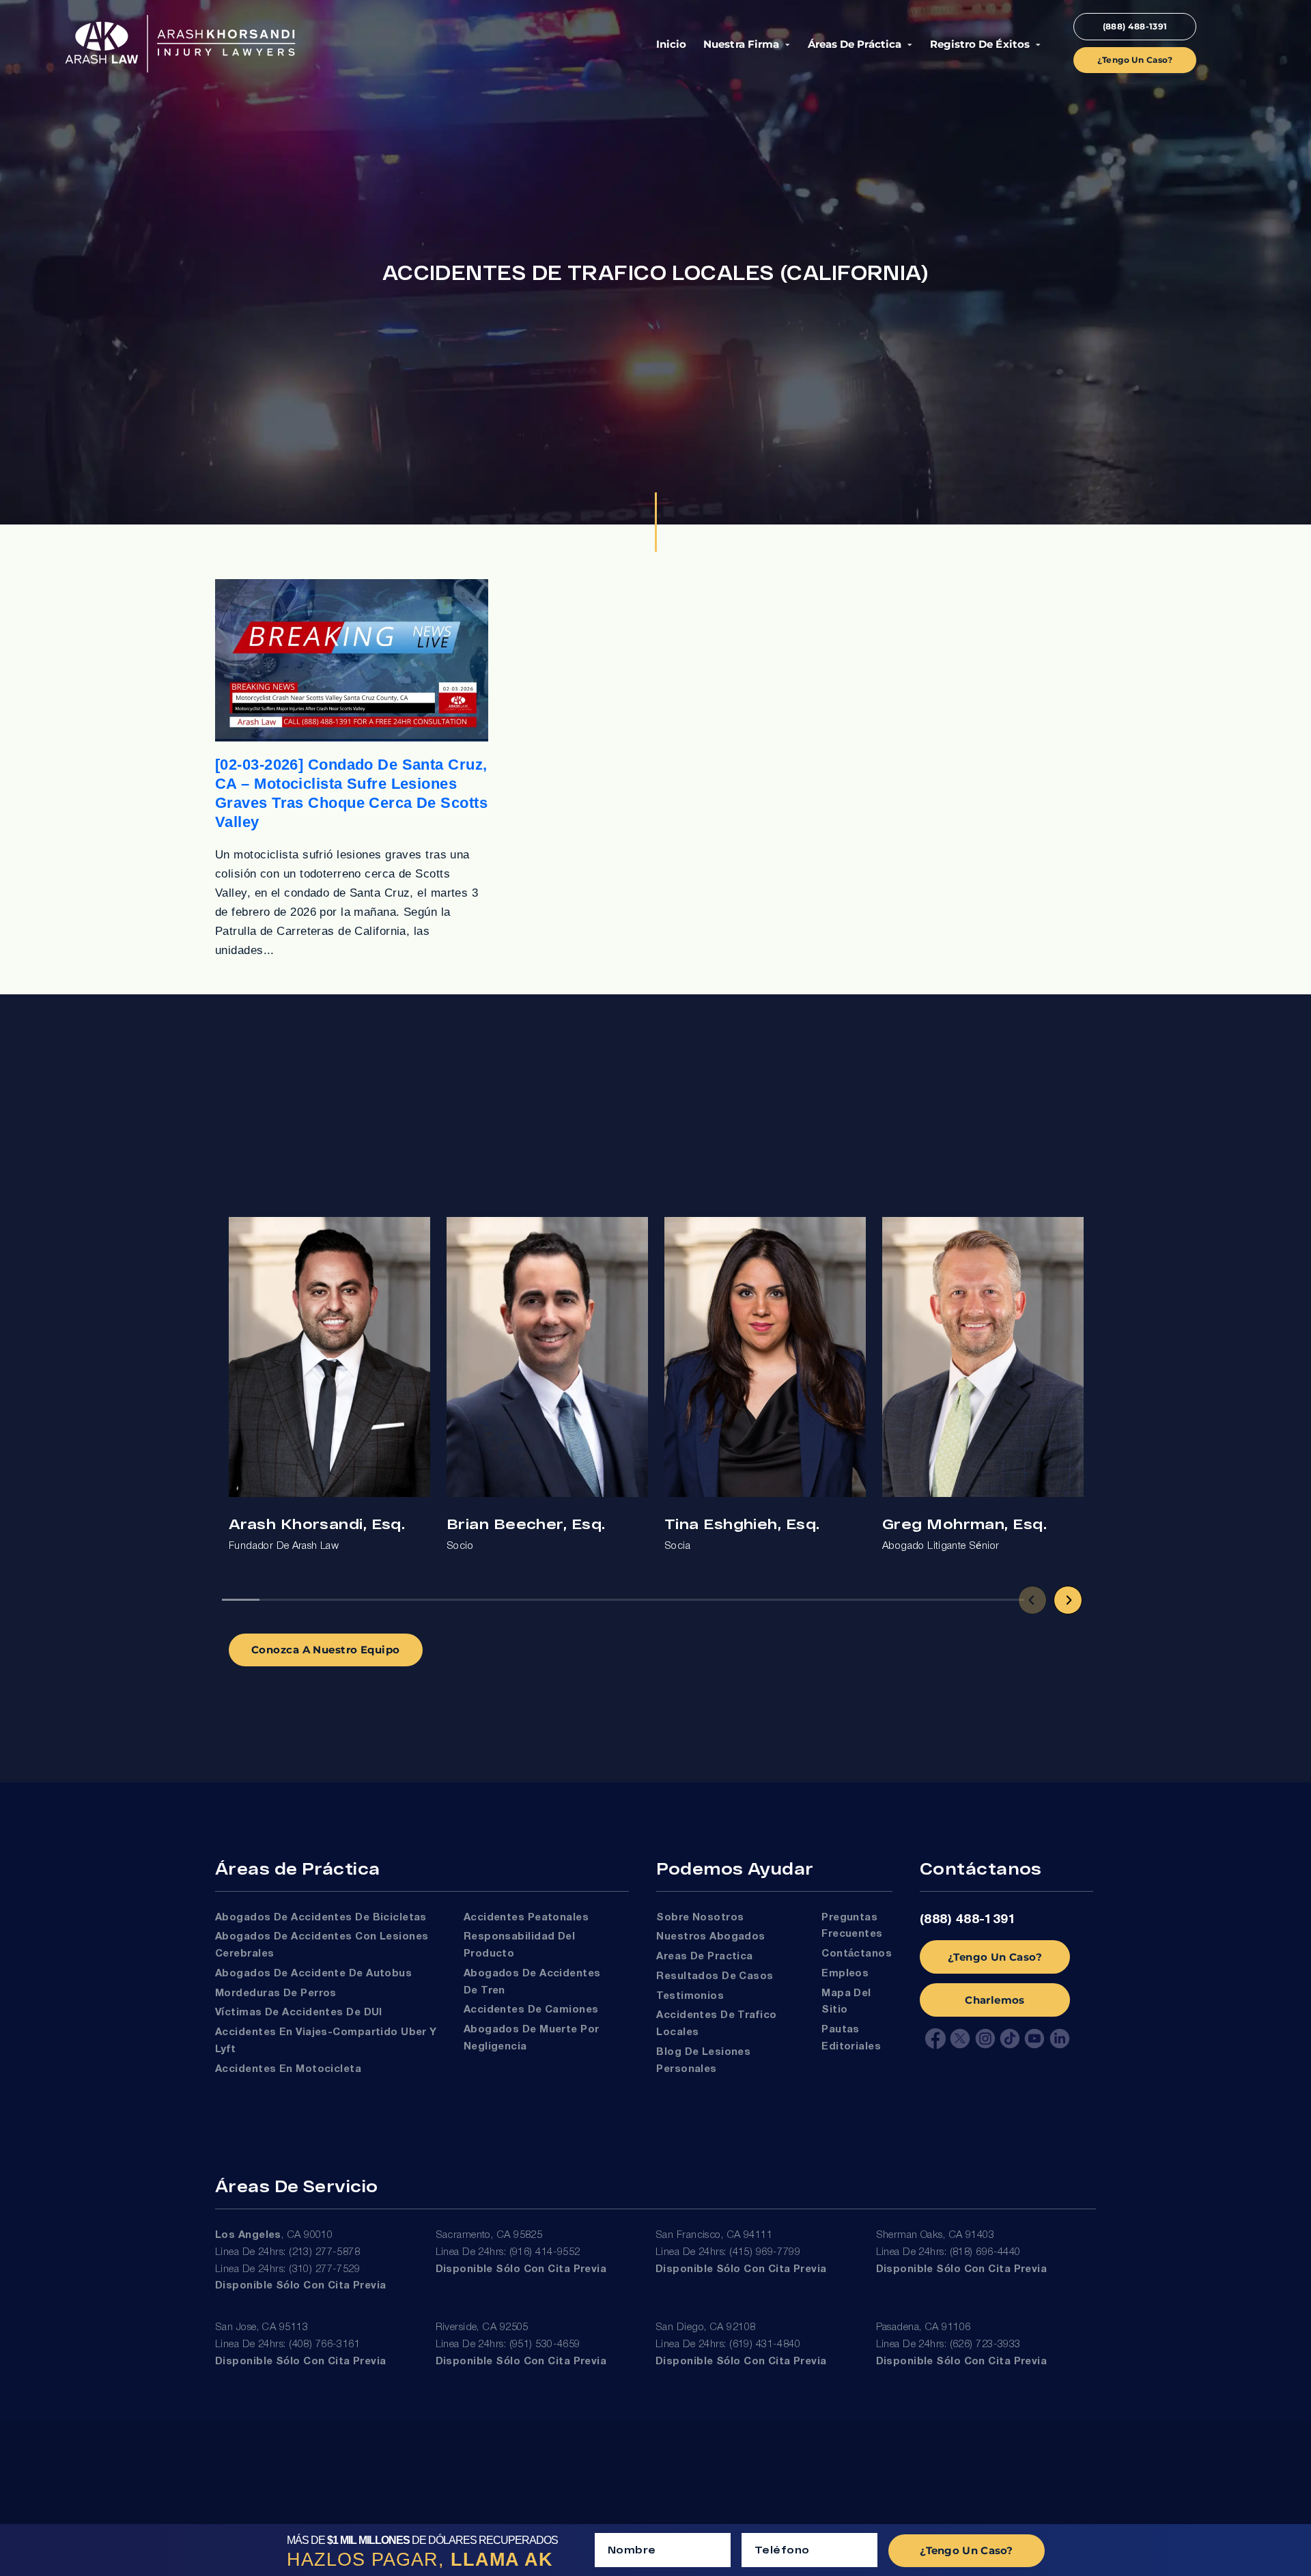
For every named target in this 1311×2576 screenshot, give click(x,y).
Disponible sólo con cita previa (301, 2286)
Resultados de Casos (715, 1976)
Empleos (845, 1974)
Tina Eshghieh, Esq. (742, 1523)
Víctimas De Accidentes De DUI (299, 2013)
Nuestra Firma (741, 44)
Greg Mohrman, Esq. (964, 1523)
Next (1068, 1600)
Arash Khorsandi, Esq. (317, 1523)
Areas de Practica (705, 1957)
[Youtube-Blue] (1034, 2039)
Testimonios (690, 1996)
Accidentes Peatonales (526, 1918)
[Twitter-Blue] (960, 2039)
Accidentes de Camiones (531, 2010)
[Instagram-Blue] (985, 2039)
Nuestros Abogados (711, 1937)
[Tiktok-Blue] (1010, 2039)
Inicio (671, 44)
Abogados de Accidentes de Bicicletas (321, 1918)
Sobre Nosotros (700, 1918)
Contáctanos (857, 1954)
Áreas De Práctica (854, 44)
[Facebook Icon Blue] (935, 2039)
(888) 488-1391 (968, 1920)
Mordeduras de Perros (276, 1993)
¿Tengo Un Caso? (995, 1957)
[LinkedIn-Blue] (1060, 2039)
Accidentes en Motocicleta (288, 2069)
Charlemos (995, 2000)
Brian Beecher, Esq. (526, 1523)
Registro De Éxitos (979, 44)
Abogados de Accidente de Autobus (313, 1974)
